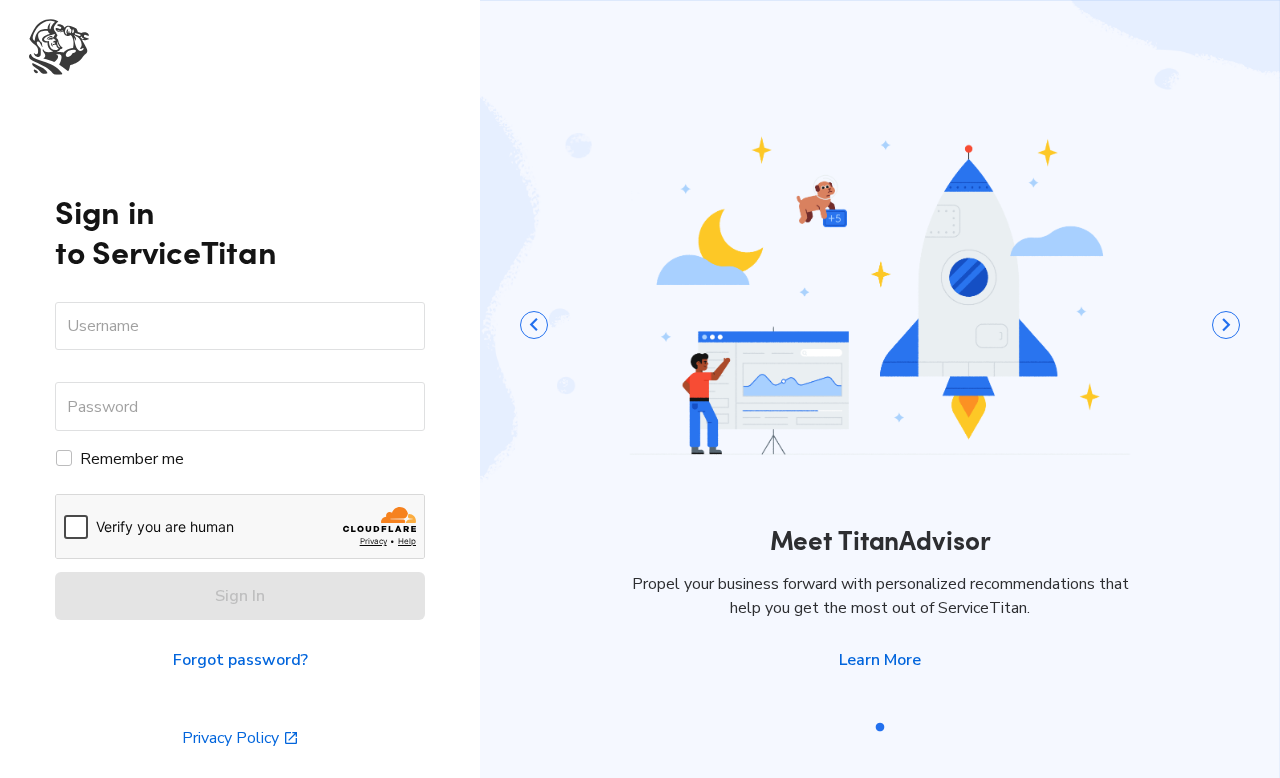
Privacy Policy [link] (230, 738)
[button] (880, 660)
